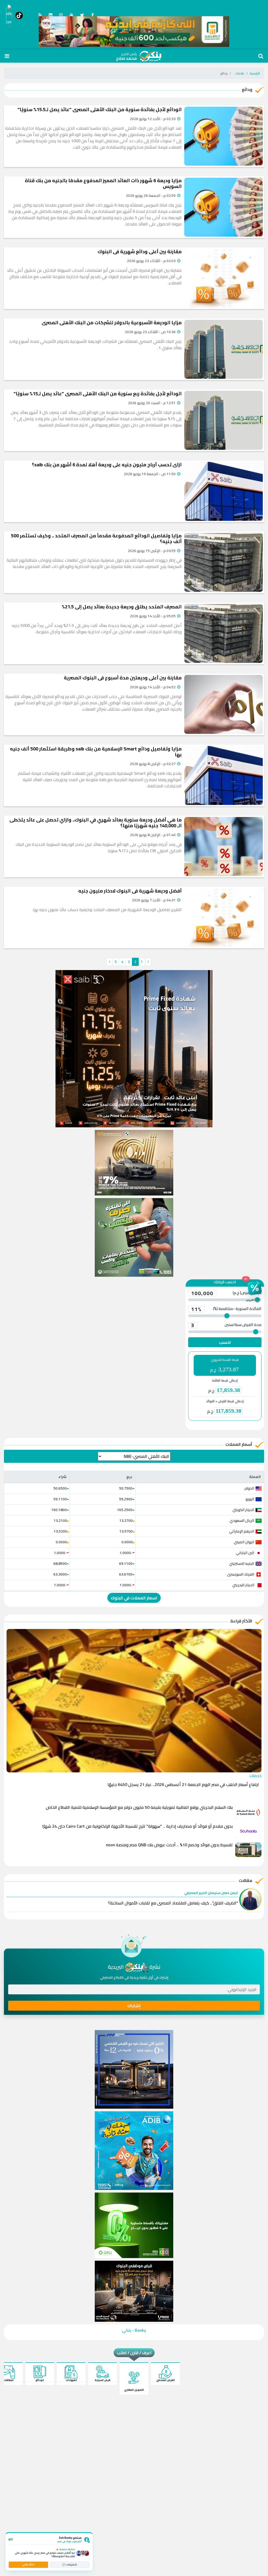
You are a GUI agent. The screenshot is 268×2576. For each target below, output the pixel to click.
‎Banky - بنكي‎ (134, 2330)
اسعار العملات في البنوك (134, 1598)
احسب (225, 1342)
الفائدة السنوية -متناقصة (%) (226, 1309)
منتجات (240, 73)
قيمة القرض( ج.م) (226, 1293)
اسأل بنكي (28, 2564)
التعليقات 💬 (70, 2565)
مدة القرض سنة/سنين (226, 1325)
